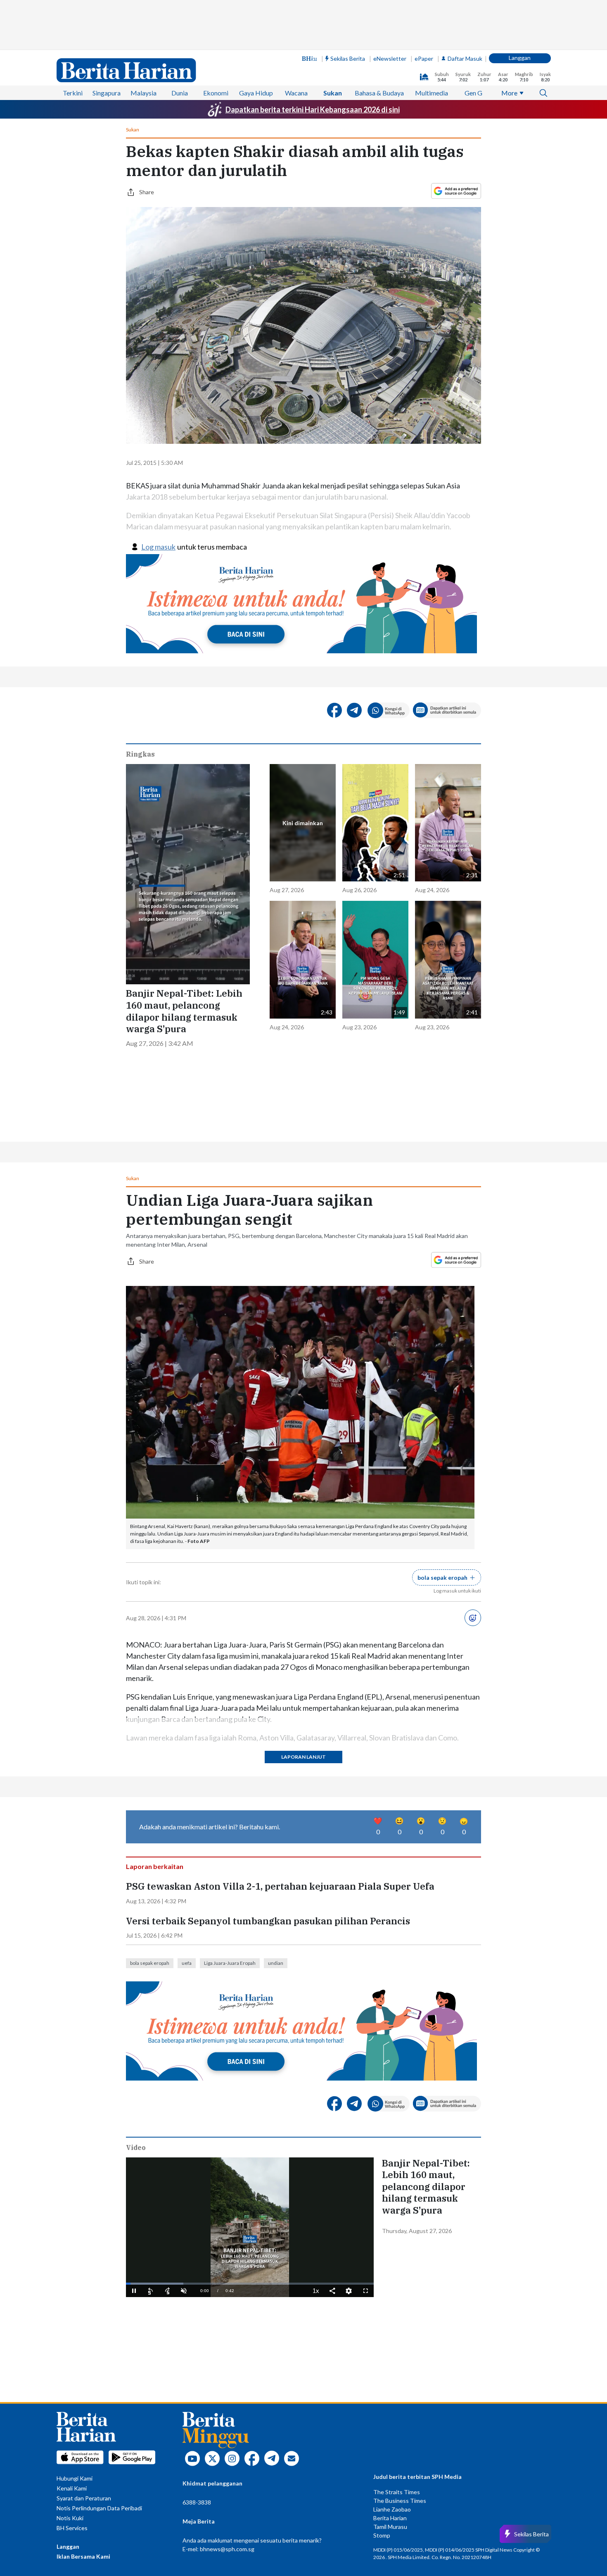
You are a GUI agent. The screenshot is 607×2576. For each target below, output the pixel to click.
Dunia (180, 93)
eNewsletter (390, 58)
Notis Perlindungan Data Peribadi (99, 2508)
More (509, 93)
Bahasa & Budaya (379, 93)
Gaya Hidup (256, 93)
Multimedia (432, 93)
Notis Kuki (70, 2518)
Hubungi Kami (75, 2478)
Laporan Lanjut (303, 1757)
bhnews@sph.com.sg (227, 2549)
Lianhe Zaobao (392, 2509)
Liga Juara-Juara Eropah (230, 1963)
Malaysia (143, 93)
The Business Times (400, 2501)
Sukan (333, 93)
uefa (187, 1963)
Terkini (73, 93)
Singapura (107, 93)
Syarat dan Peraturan (84, 2498)
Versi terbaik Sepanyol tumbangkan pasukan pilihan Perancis (268, 1921)
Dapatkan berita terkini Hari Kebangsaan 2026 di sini (313, 110)
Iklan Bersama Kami (83, 2556)
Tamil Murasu (390, 2527)
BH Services (72, 2528)
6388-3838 (197, 2502)
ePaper (424, 58)
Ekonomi (216, 93)
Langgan (520, 58)
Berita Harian (390, 2518)
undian (276, 1963)
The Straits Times (397, 2492)
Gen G (473, 93)
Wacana (296, 93)
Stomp (382, 2535)
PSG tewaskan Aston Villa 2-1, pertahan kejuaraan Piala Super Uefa (281, 1886)
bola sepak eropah (150, 1963)
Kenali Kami (72, 2488)
